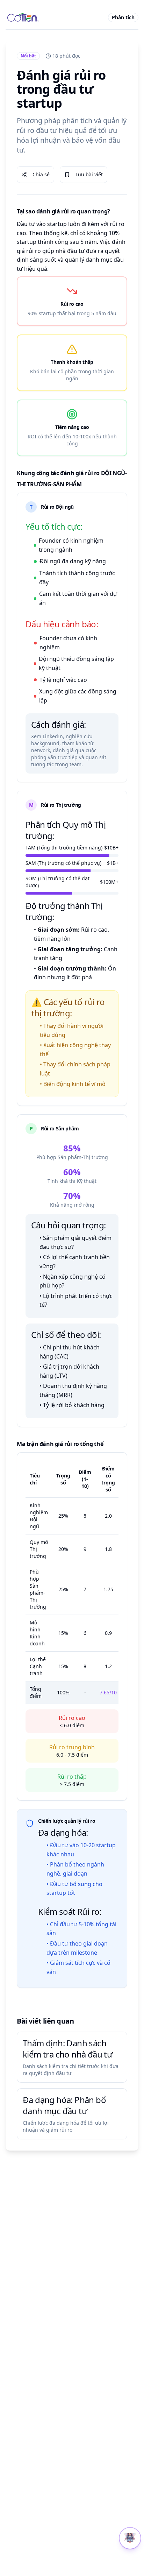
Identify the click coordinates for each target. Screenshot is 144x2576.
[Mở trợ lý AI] (130, 2538)
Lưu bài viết (89, 174)
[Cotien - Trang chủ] (23, 17)
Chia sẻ (41, 174)
